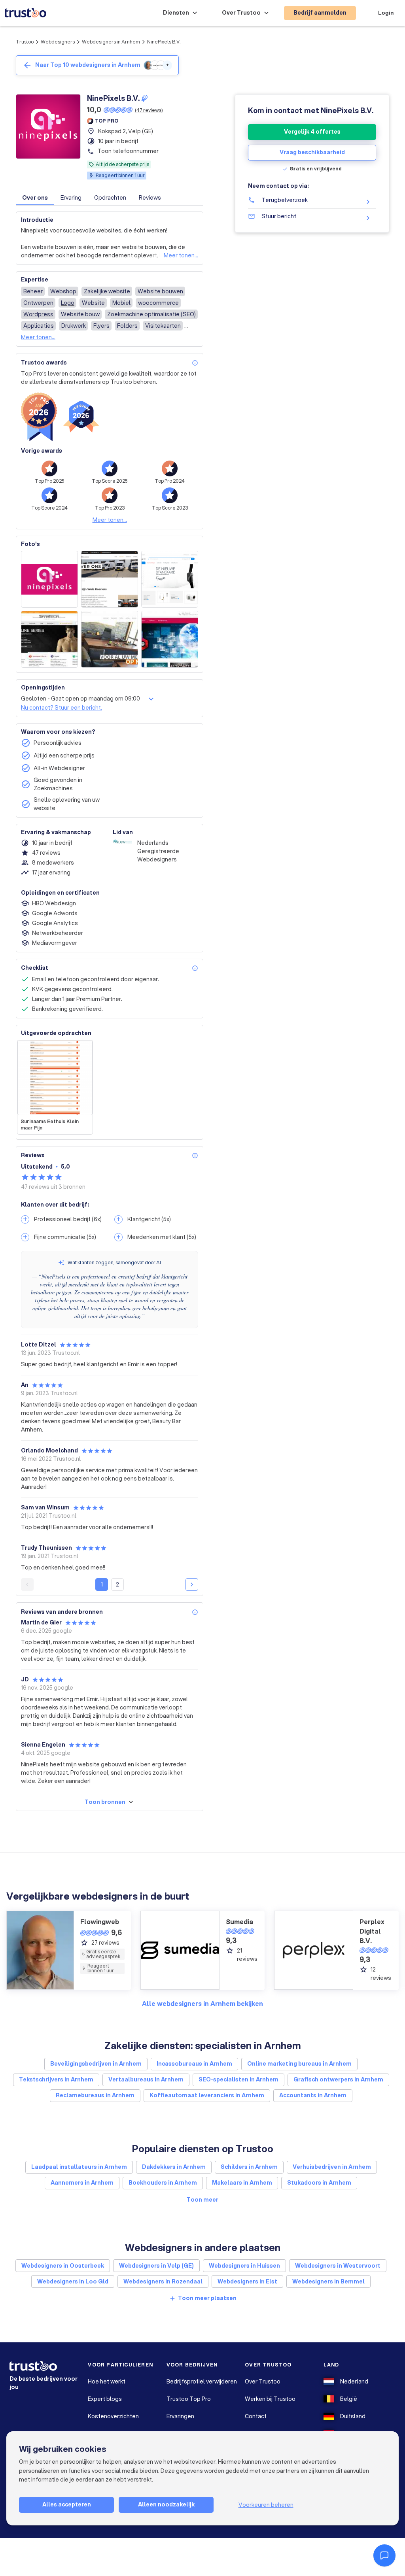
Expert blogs (105, 2399)
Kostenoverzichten (113, 2416)
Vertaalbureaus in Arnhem (146, 2079)
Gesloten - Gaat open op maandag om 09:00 (80, 699)
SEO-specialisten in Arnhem (238, 2079)
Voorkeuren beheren (266, 2505)
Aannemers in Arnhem (82, 2183)
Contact (256, 2416)
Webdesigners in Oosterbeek (63, 2266)
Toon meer (202, 2200)
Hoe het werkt (107, 2381)
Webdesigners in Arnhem (111, 42)
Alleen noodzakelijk (166, 2504)
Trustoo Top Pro (189, 2399)
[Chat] (384, 2555)
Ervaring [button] (71, 198)
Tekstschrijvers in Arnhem (56, 2079)
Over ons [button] (35, 198)
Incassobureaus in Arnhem (194, 2064)
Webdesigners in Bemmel (328, 2281)
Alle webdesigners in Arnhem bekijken (202, 2003)
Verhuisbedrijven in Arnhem (332, 2167)
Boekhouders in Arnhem (163, 2183)
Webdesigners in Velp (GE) (156, 2266)
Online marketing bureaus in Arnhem (299, 2064)
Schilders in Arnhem (249, 2167)
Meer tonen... (181, 255)
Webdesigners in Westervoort (338, 2266)
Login (386, 13)
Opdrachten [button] (110, 198)
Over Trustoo (263, 2381)
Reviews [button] (150, 198)
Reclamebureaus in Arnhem (95, 2095)
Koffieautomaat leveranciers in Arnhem (207, 2095)
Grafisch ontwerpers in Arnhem (338, 2079)
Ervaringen (180, 2416)
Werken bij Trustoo (270, 2399)
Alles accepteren (67, 2504)
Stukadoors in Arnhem (319, 2183)
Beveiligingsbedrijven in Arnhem (96, 2064)
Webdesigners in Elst (247, 2281)
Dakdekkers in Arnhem (174, 2167)
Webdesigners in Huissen (244, 2266)
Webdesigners (58, 42)
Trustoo (25, 42)
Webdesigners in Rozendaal (163, 2281)
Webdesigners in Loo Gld (73, 2281)
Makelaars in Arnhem (242, 2183)
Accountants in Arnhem (313, 2095)
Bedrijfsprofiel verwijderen (202, 2381)
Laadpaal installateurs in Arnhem (79, 2167)
